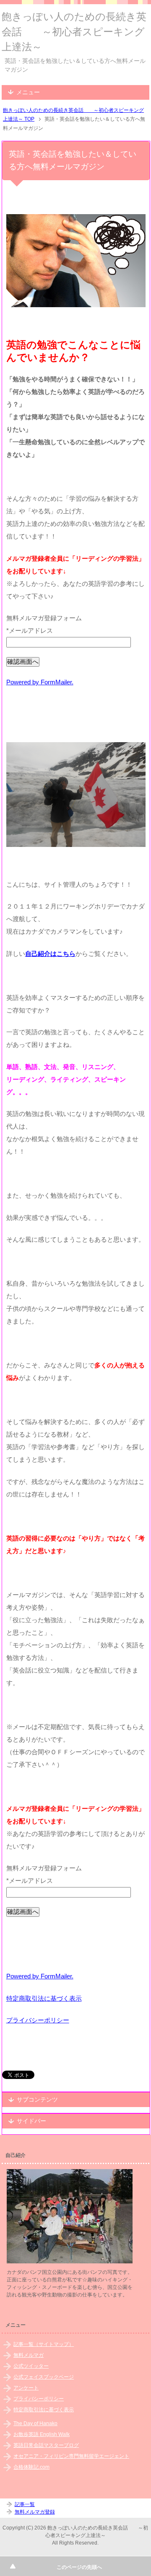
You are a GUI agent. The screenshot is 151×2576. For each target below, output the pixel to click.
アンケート (26, 2388)
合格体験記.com (31, 2467)
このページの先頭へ (79, 2567)
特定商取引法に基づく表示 (44, 1998)
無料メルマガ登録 (35, 2512)
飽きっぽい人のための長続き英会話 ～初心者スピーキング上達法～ (74, 32)
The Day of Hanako (35, 2423)
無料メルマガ (29, 2355)
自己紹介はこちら (50, 954)
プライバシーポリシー (38, 2020)
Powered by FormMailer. (40, 682)
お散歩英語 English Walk (42, 2434)
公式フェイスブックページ (44, 2377)
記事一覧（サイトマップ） (44, 2344)
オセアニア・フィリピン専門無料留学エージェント (71, 2456)
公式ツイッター (31, 2366)
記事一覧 (25, 2504)
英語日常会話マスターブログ (46, 2445)
